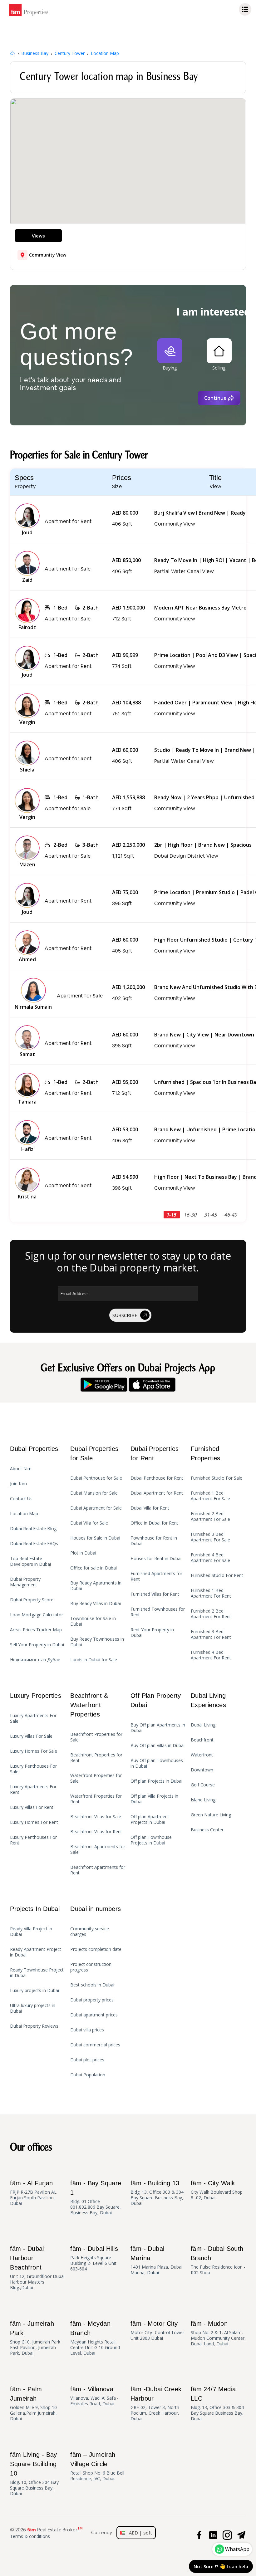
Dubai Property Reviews (34, 2026)
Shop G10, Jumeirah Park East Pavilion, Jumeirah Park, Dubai (35, 2338)
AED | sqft (139, 2533)
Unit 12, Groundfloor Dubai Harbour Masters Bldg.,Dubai (37, 2268)
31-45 (211, 1215)
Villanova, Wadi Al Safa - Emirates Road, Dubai (94, 2396)
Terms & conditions (30, 2536)
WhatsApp (237, 2549)
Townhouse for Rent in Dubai (154, 1541)
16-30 (191, 1215)
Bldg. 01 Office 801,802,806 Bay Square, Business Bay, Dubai (96, 2198)
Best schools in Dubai (92, 1985)
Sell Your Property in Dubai (37, 1645)
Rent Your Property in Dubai (152, 1633)
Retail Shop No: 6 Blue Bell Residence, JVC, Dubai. (97, 2466)
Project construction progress (91, 1967)
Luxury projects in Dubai (34, 1991)
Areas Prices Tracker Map (36, 1630)
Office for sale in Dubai (94, 1568)
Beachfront (202, 1740)
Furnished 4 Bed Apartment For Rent (211, 1655)
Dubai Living (203, 1725)
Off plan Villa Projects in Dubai (154, 1799)
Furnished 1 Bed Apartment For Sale (210, 1496)
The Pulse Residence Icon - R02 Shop (218, 2260)
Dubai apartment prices (94, 2015)
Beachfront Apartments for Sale (98, 1849)
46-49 (231, 1215)
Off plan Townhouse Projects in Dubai (151, 1840)
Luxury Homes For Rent (34, 1822)
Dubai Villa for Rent (150, 1508)
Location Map (24, 1514)
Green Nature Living (211, 1815)
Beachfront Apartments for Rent (98, 1870)
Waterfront (202, 1755)
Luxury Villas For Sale (31, 1736)
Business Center (207, 1830)
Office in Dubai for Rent (154, 1523)
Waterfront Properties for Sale (96, 1778)
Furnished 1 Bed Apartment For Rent (211, 1593)
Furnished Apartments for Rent (156, 1576)
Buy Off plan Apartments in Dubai (158, 1728)
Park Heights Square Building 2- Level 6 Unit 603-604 (94, 2258)
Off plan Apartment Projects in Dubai (150, 1819)
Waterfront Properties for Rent (96, 1799)
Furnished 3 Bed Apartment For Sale (210, 1537)
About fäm (21, 1469)
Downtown (202, 1770)
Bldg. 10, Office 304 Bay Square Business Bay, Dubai (34, 2474)
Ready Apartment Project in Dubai (36, 1952)
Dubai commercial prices (95, 2045)
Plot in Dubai (83, 1553)
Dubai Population (88, 2075)
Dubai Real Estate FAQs (34, 1544)
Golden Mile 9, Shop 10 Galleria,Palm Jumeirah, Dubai (33, 2404)
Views (38, 236)
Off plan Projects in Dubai (156, 1781)
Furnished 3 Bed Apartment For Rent (211, 1634)
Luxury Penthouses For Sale (33, 1769)
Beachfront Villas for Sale (96, 1817)
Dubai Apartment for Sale (96, 1508)
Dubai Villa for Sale (89, 1523)
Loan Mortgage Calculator (37, 1615)
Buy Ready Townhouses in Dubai (97, 1642)
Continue (215, 398)
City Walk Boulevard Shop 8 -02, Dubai (217, 2190)
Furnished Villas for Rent (155, 1594)
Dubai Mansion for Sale (94, 1493)
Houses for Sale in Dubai (95, 1538)
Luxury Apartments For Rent (33, 1790)
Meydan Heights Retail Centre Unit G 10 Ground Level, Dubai (95, 2338)
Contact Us (21, 1499)
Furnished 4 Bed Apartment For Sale (210, 1558)
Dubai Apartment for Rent (157, 1493)
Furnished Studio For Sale (217, 1478)
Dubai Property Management (25, 1582)
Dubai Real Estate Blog (33, 1529)
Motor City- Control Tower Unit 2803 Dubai (157, 2331)
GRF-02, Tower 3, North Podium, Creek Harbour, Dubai (156, 2404)
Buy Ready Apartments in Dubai (96, 1586)
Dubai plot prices (87, 2060)
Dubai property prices (92, 2000)
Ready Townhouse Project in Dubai (37, 1973)
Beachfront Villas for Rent (96, 1832)
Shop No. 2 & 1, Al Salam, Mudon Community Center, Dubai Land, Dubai (218, 2333)
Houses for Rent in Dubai (156, 1559)
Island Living (203, 1800)
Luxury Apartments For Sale (33, 1718)
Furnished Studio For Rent (217, 1575)
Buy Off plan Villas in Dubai (158, 1746)
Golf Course (203, 1785)
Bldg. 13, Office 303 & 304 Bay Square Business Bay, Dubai (157, 2193)
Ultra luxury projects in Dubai (33, 2008)
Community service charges (90, 1932)
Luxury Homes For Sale (34, 1751)
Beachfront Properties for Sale (96, 1737)
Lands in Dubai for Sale (94, 1660)
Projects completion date (96, 1949)
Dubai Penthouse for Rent (157, 1478)
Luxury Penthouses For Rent (33, 1840)
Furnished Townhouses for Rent (158, 1612)
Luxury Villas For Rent (32, 1807)
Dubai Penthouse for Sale (96, 1478)
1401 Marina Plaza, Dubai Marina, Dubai (156, 2260)
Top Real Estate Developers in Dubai (30, 1561)
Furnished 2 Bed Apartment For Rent (211, 1614)
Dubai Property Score (32, 1600)
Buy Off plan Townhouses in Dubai (157, 1763)
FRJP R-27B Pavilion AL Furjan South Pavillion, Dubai (33, 2193)
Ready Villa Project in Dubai (31, 1932)
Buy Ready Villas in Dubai (96, 1604)
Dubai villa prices (87, 2030)
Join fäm (18, 1484)
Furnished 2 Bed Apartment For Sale (210, 1516)
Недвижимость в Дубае (35, 1660)
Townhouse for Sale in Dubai (93, 1621)
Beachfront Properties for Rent (96, 1758)
